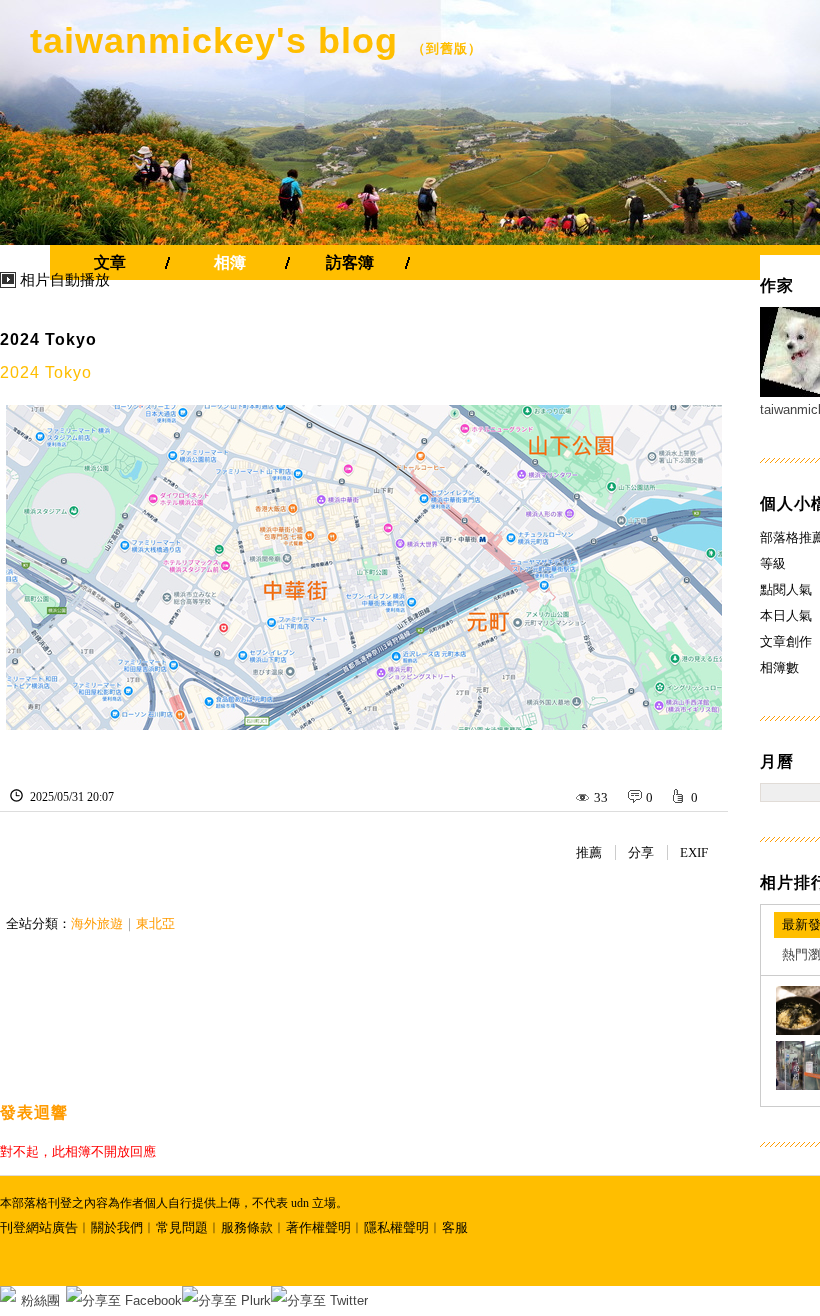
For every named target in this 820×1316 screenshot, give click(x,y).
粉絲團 (40, 1300)
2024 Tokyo (48, 339)
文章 (110, 262)
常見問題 (182, 1227)
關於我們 (117, 1227)
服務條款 (247, 1227)
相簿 (230, 262)
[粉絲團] (8, 1294)
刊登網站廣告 (39, 1227)
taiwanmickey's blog (214, 40)
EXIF (694, 852)
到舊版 (447, 48)
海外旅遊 (97, 923)
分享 (641, 852)
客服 (455, 1227)
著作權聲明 (318, 1227)
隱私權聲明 (396, 1227)
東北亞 (155, 923)
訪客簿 (350, 262)
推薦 (589, 852)
